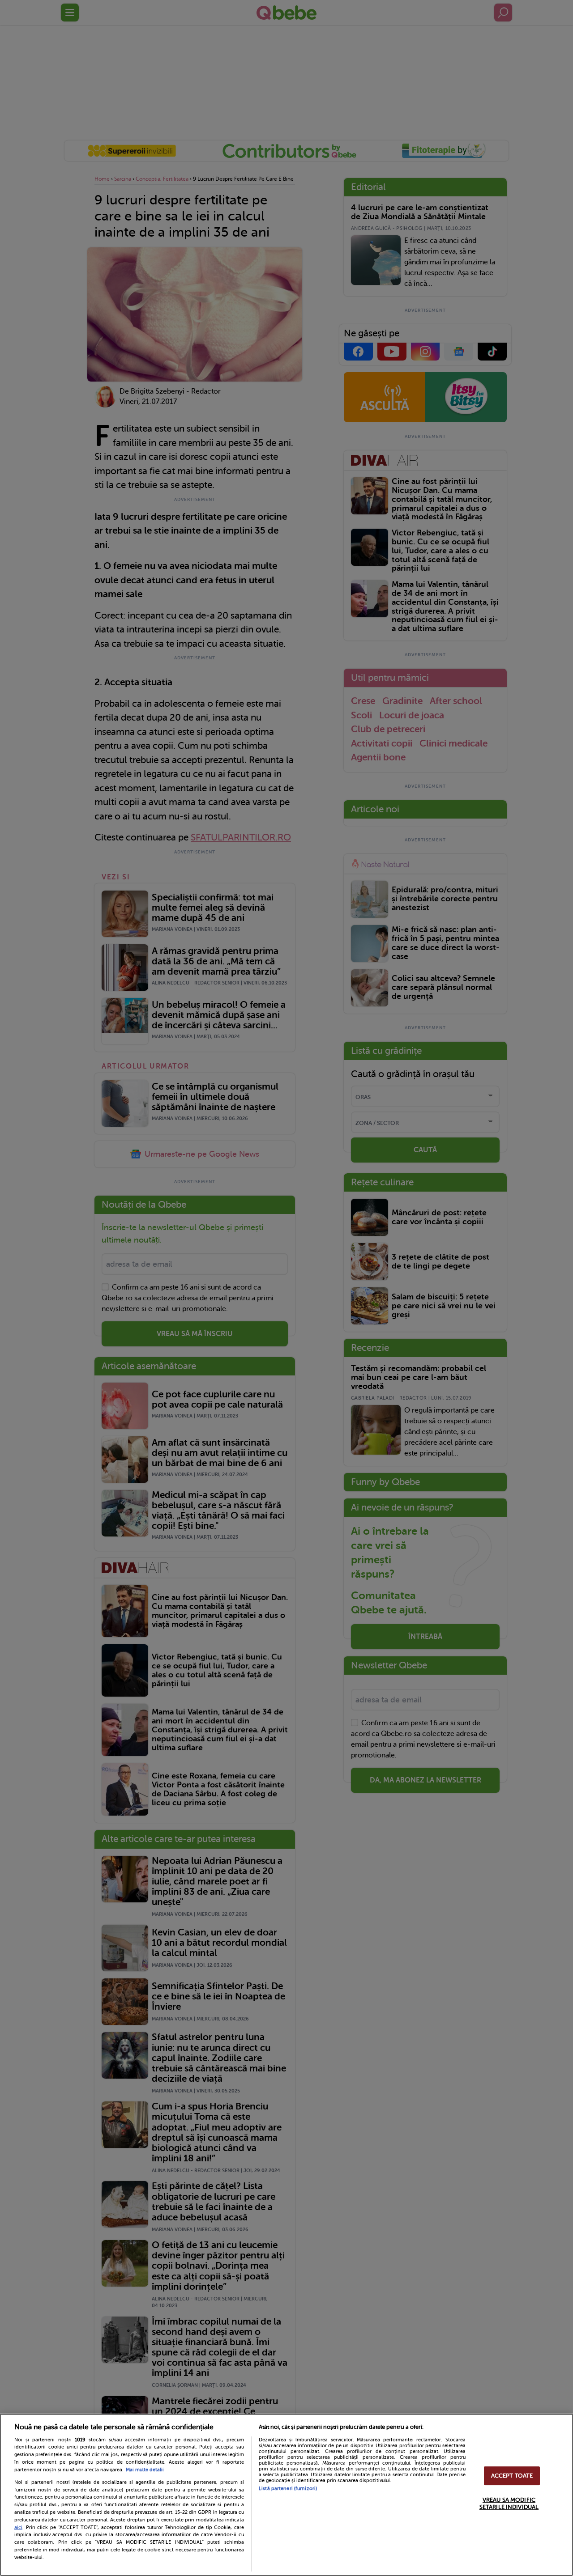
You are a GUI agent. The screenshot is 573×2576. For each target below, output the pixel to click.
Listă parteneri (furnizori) (288, 2489)
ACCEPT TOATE (512, 2476)
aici (18, 2527)
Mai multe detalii (145, 2470)
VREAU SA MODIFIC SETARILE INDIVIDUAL (509, 2503)
